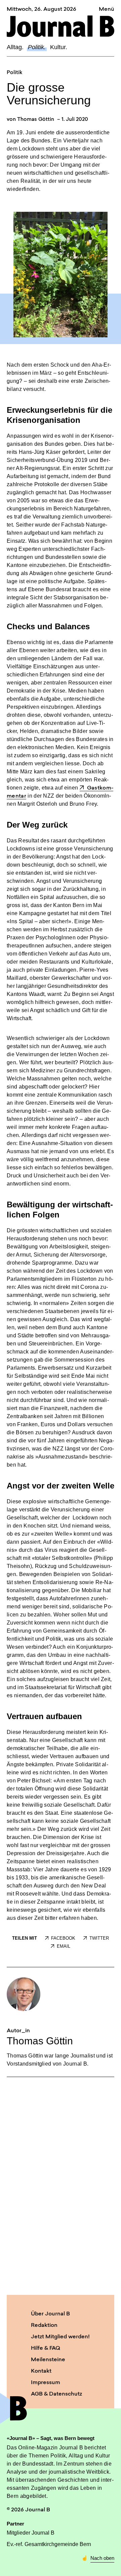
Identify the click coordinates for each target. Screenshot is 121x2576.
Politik (14, 73)
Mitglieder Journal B (31, 2533)
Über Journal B (50, 2314)
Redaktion (44, 2326)
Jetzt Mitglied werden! (60, 2337)
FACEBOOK (63, 1938)
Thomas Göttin (36, 120)
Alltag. (15, 47)
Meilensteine (48, 2360)
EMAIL (64, 1946)
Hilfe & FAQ (46, 2348)
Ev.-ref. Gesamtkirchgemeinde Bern (49, 2544)
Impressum (46, 2383)
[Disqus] (61, 2185)
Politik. (37, 47)
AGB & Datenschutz (56, 2394)
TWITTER (99, 1938)
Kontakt (41, 2371)
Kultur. (59, 47)
